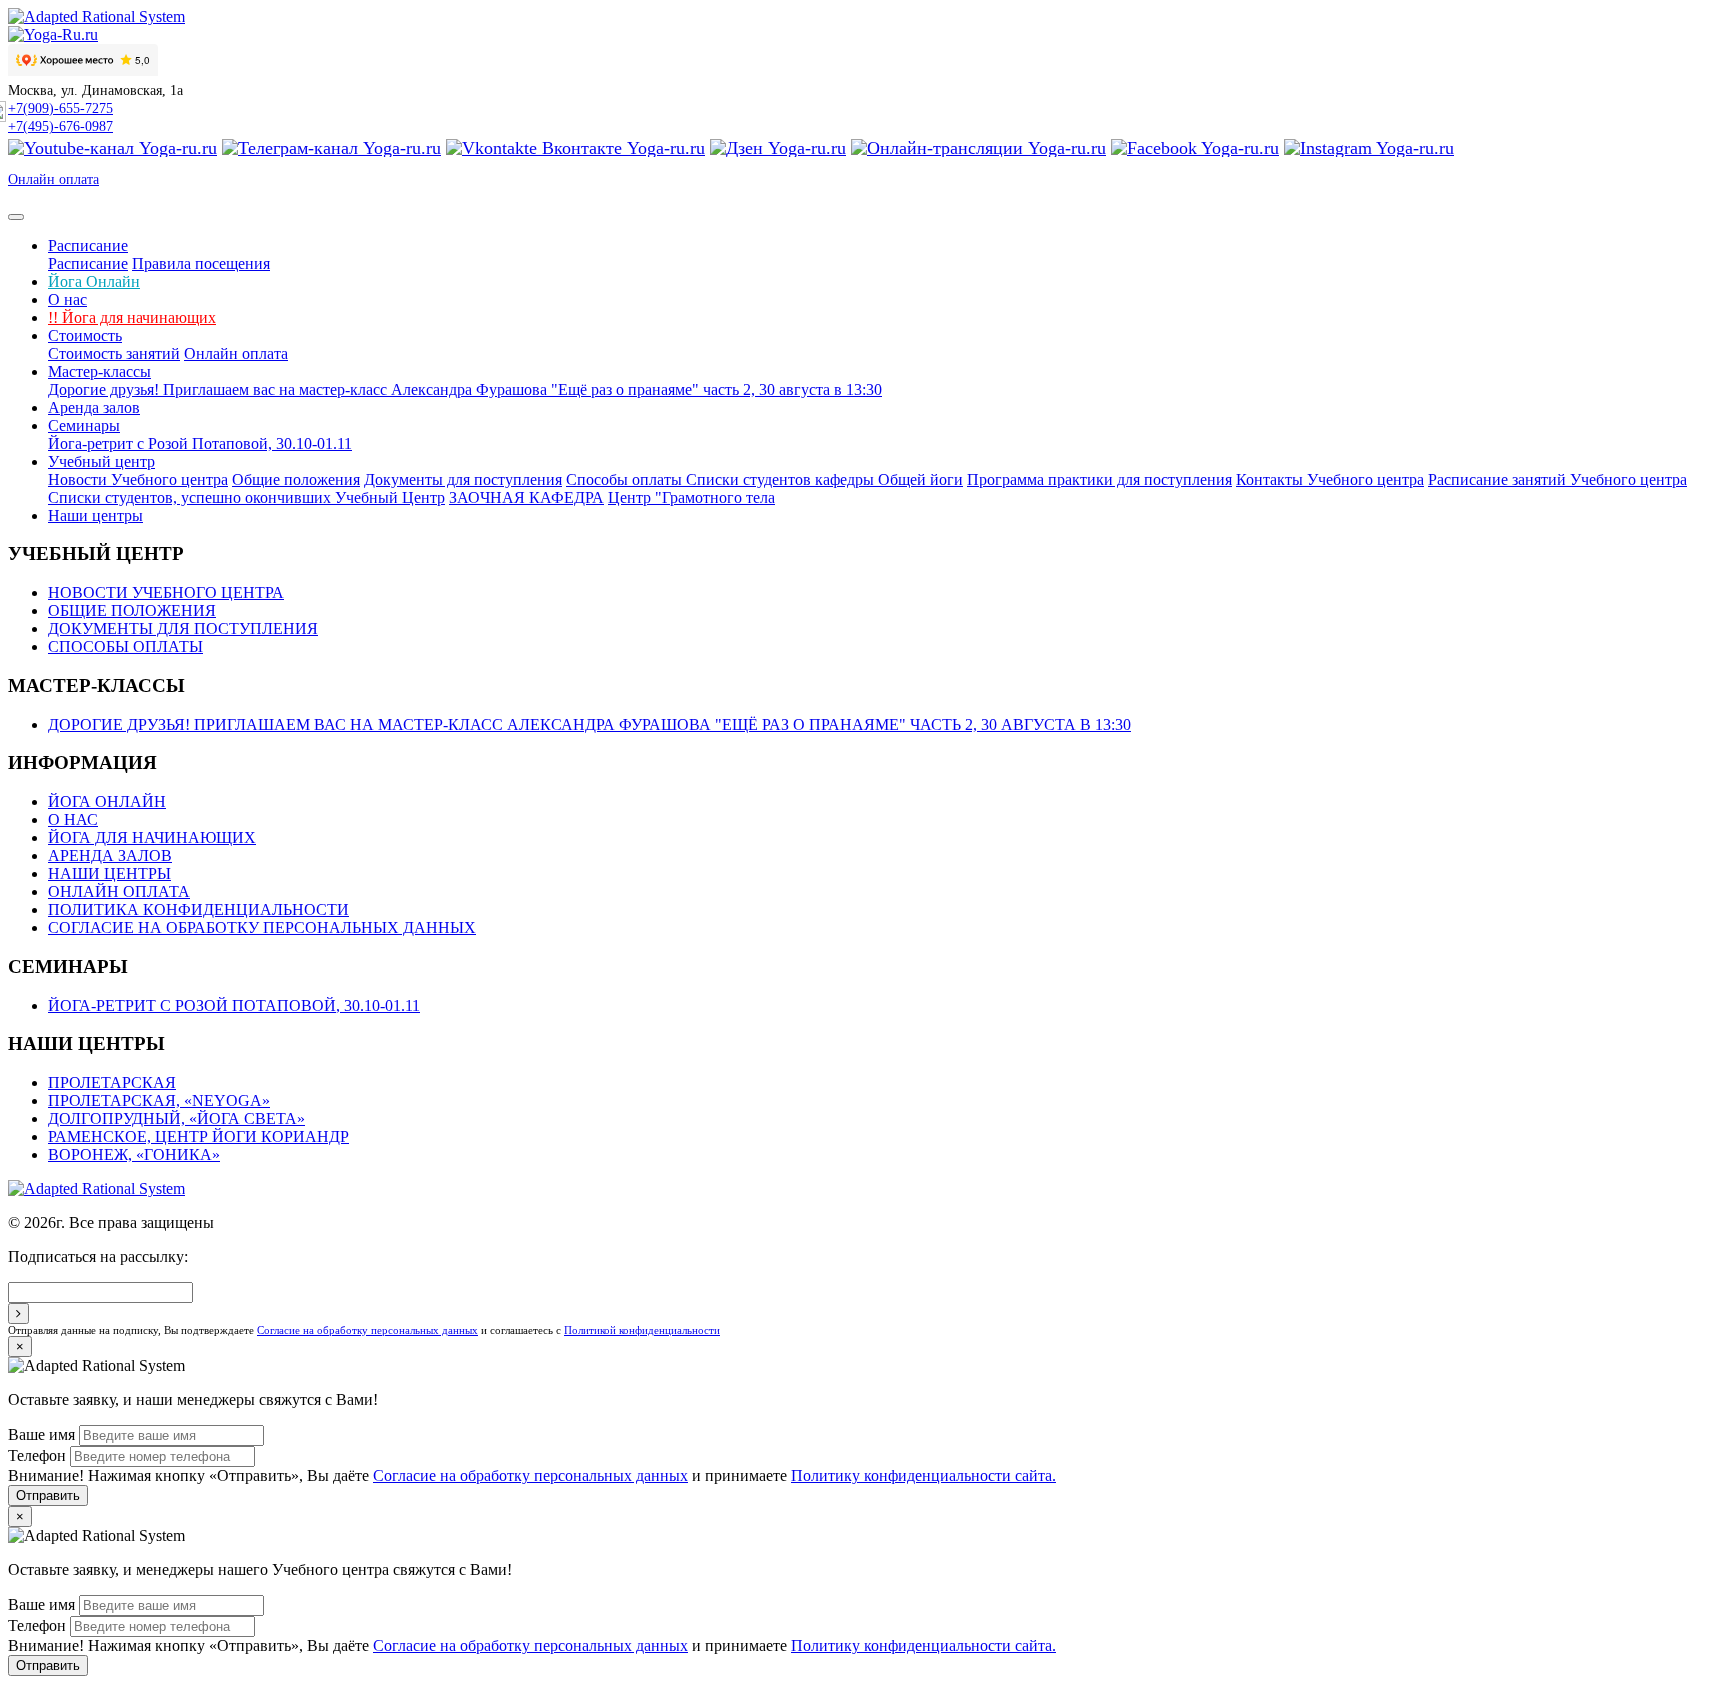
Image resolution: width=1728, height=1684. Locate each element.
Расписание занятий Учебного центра (1557, 479)
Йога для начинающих (132, 317)
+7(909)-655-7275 (60, 108)
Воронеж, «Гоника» (134, 1154)
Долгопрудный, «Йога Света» (176, 1118)
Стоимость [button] (85, 335)
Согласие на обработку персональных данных (262, 927)
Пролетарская (112, 1082)
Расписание (88, 263)
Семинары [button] (84, 425)
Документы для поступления (463, 479)
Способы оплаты (626, 479)
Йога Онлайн (94, 281)
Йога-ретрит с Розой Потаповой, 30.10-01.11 (200, 443)
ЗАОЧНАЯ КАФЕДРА (526, 497)
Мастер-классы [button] (99, 371)
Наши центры (95, 515)
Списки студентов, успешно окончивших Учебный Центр (246, 497)
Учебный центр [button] (101, 461)
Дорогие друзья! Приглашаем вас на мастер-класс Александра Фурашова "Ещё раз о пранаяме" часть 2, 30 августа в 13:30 (465, 389)
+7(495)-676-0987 (60, 126)
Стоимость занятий (114, 353)
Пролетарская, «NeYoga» (159, 1100)
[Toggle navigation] (16, 217)
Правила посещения (201, 263)
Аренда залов (94, 407)
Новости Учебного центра (138, 479)
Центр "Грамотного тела (691, 497)
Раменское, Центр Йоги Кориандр (198, 1136)
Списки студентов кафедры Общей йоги (824, 479)
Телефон (37, 1455)
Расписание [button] (88, 245)
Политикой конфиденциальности (642, 1330)
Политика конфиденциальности (198, 909)
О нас (67, 299)
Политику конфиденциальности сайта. (923, 1475)
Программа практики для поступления (1099, 479)
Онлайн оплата (53, 179)
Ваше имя (41, 1434)
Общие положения (296, 479)
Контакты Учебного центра (1330, 479)
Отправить (48, 1495)
